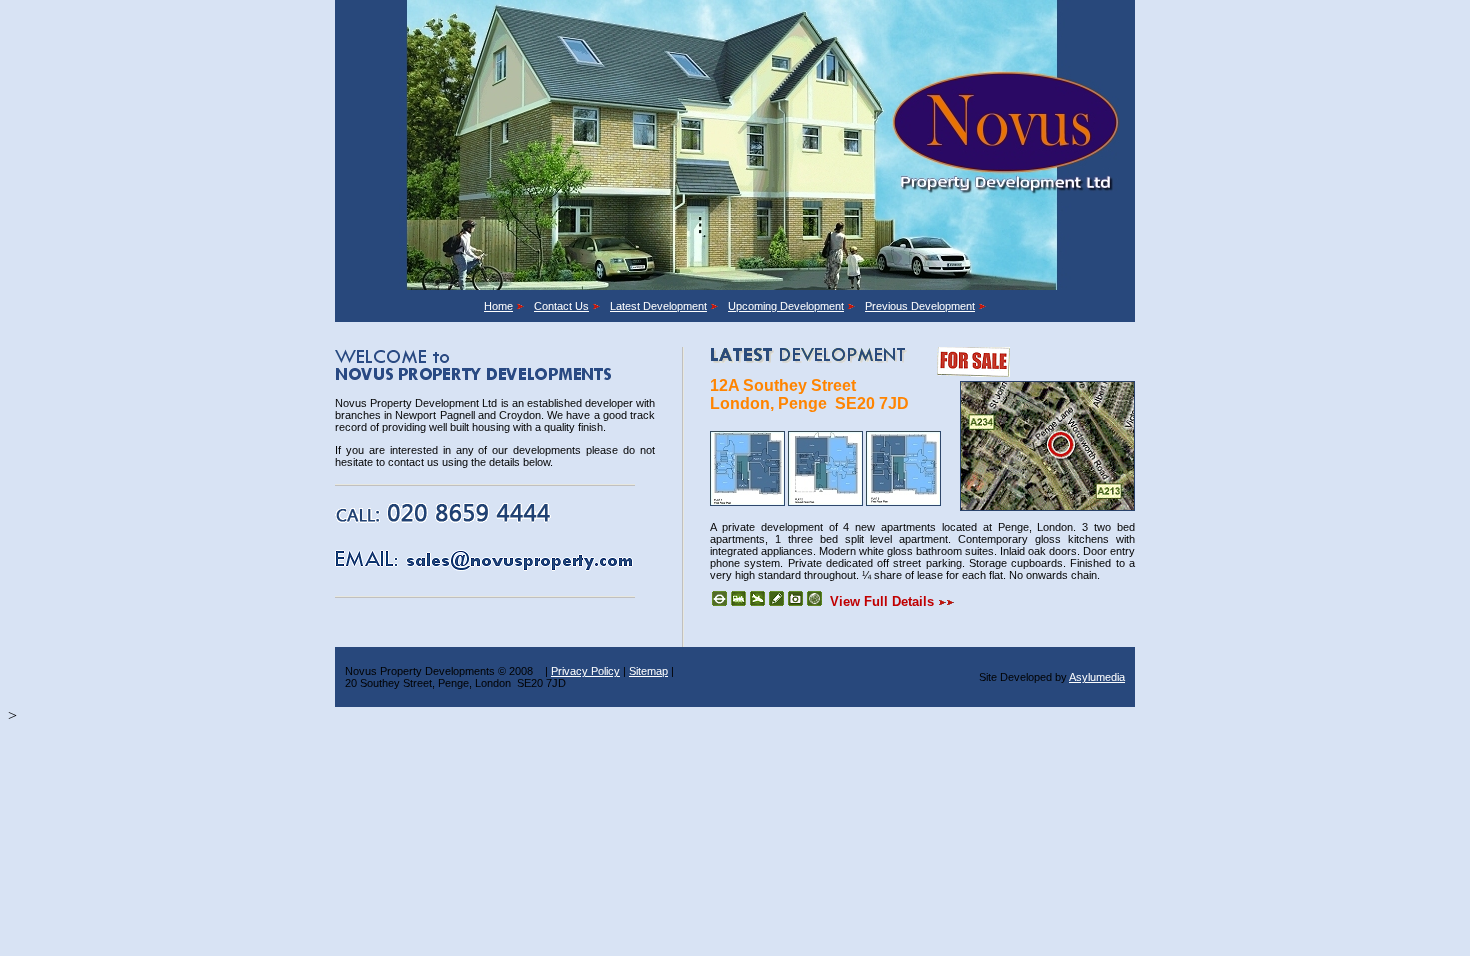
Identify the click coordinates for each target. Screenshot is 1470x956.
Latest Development (658, 306)
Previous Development (920, 306)
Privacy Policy (585, 671)
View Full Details (884, 601)
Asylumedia (1097, 677)
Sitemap (648, 671)
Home (498, 306)
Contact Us (561, 306)
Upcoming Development (786, 306)
